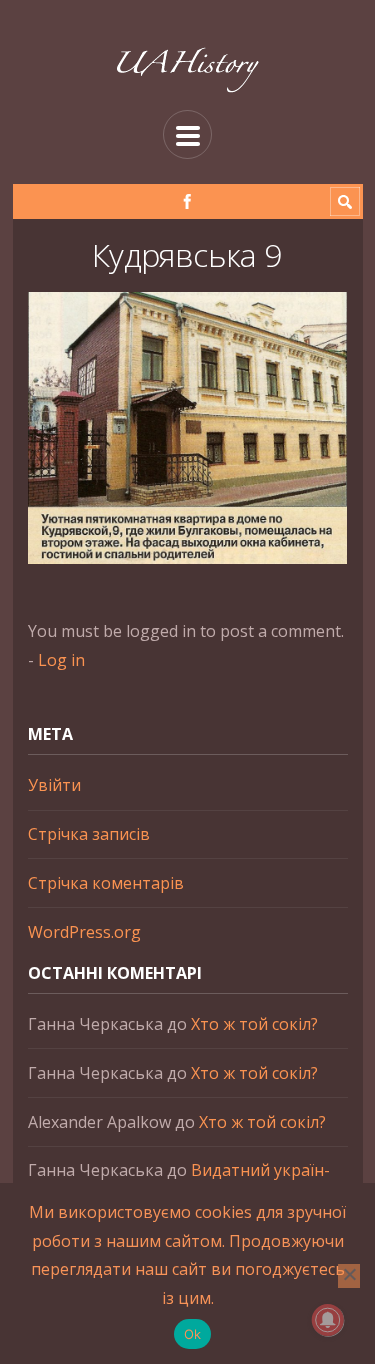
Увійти (54, 785)
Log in (61, 660)
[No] (349, 1276)
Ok (193, 1334)
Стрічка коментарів (106, 883)
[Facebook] (187, 201)
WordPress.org (84, 932)
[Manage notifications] (328, 1320)
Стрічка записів (89, 834)
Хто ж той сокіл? (254, 1024)
